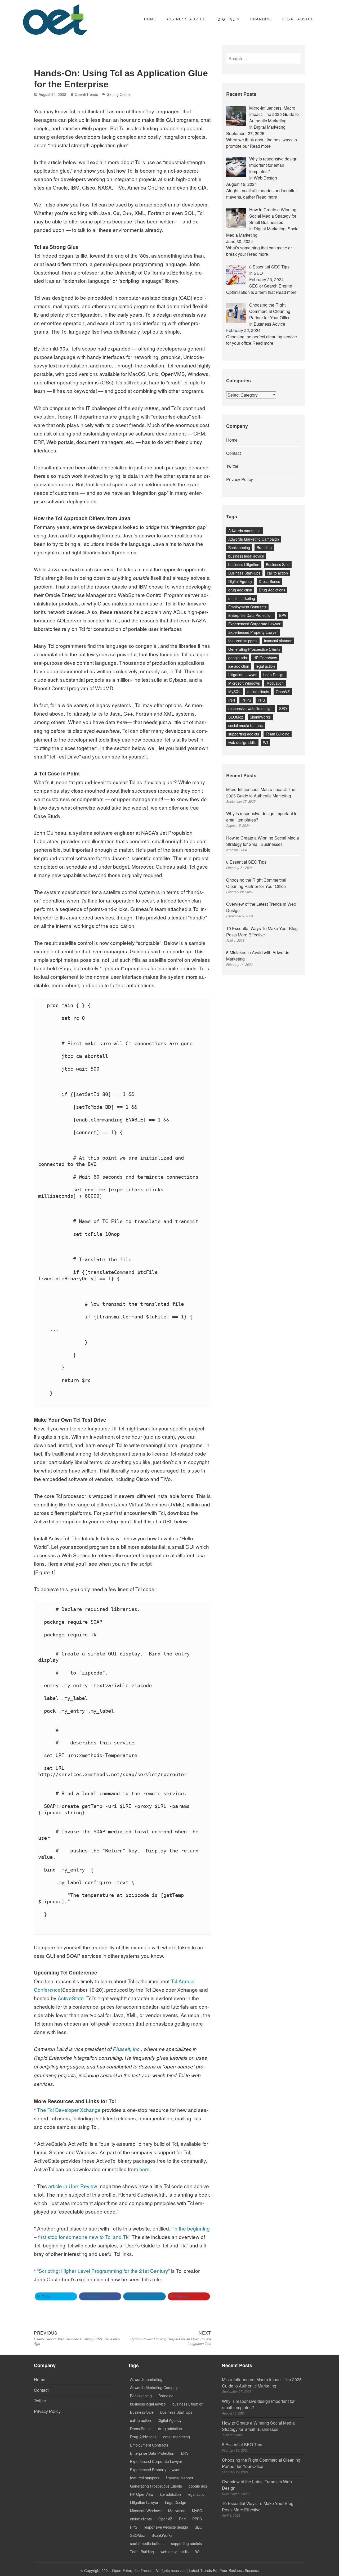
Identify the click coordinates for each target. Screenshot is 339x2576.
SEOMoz (236, 717)
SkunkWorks (260, 717)
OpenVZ (283, 692)
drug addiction (240, 590)
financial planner (278, 641)
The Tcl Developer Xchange (70, 2110)
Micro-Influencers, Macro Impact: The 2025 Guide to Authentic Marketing (261, 793)
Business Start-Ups (244, 573)
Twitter (232, 466)
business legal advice (246, 556)
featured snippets (243, 641)
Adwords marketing (244, 531)
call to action (277, 573)
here (144, 2169)
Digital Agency (240, 581)
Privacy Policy (240, 479)
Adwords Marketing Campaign (254, 539)
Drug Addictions (272, 590)
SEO (283, 708)
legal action (265, 666)
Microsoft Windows (244, 683)
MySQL (235, 692)
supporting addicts (244, 734)
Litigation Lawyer (242, 675)
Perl (232, 700)
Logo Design (274, 675)
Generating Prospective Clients (254, 649)
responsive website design (250, 708)
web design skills (242, 742)
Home (150, 19)
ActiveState (71, 1998)
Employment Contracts (247, 607)
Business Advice (186, 19)
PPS (261, 700)
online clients (258, 692)
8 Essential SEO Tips (246, 862)
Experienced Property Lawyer (253, 632)
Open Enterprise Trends (132, 2570)
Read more (260, 146)
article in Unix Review (73, 2186)
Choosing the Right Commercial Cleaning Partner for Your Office (256, 883)
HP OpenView (265, 658)
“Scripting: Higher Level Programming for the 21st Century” (104, 2271)
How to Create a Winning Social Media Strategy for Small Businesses (263, 841)
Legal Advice (298, 19)
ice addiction (239, 666)
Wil (266, 742)
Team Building (278, 734)
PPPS (246, 700)
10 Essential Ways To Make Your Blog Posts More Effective (262, 932)
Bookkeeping (239, 547)
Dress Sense (269, 581)
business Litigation (244, 564)
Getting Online (119, 94)
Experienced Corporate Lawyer (254, 624)
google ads (238, 658)
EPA (283, 615)
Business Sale (278, 564)
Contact (233, 453)
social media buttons (246, 725)
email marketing (242, 598)
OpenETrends (86, 94)
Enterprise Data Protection (250, 615)
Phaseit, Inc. (127, 2049)
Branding (262, 19)
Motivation (275, 683)
